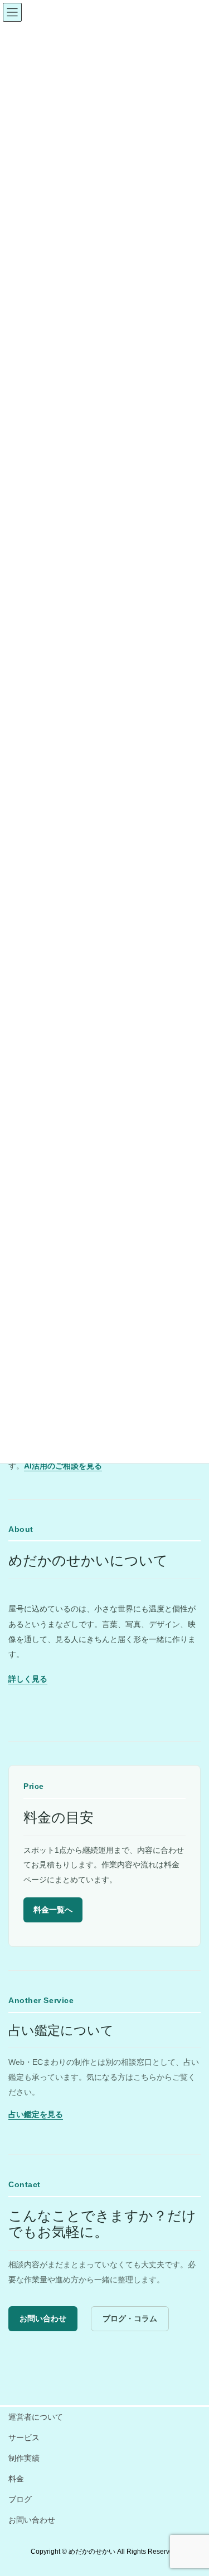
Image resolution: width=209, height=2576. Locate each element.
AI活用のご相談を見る (63, 1466)
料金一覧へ (53, 1910)
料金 (16, 2479)
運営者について (36, 2417)
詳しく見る (28, 1679)
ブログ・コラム (130, 2318)
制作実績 (24, 2458)
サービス (24, 2437)
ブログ (20, 2499)
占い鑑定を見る (36, 2114)
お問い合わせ (43, 2318)
